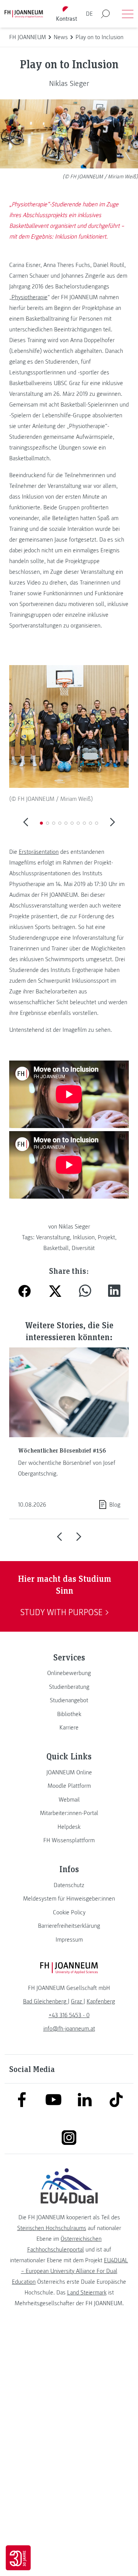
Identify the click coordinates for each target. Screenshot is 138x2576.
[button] (41, 823)
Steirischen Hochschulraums (52, 2228)
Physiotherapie (30, 297)
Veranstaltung (53, 1237)
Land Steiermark (87, 2293)
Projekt (106, 1237)
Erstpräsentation (39, 852)
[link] (69, 1673)
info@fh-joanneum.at (69, 2029)
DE (89, 14)
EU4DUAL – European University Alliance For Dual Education (70, 2271)
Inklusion (84, 1237)
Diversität (83, 1248)
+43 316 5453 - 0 (69, 2015)
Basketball (56, 1248)
